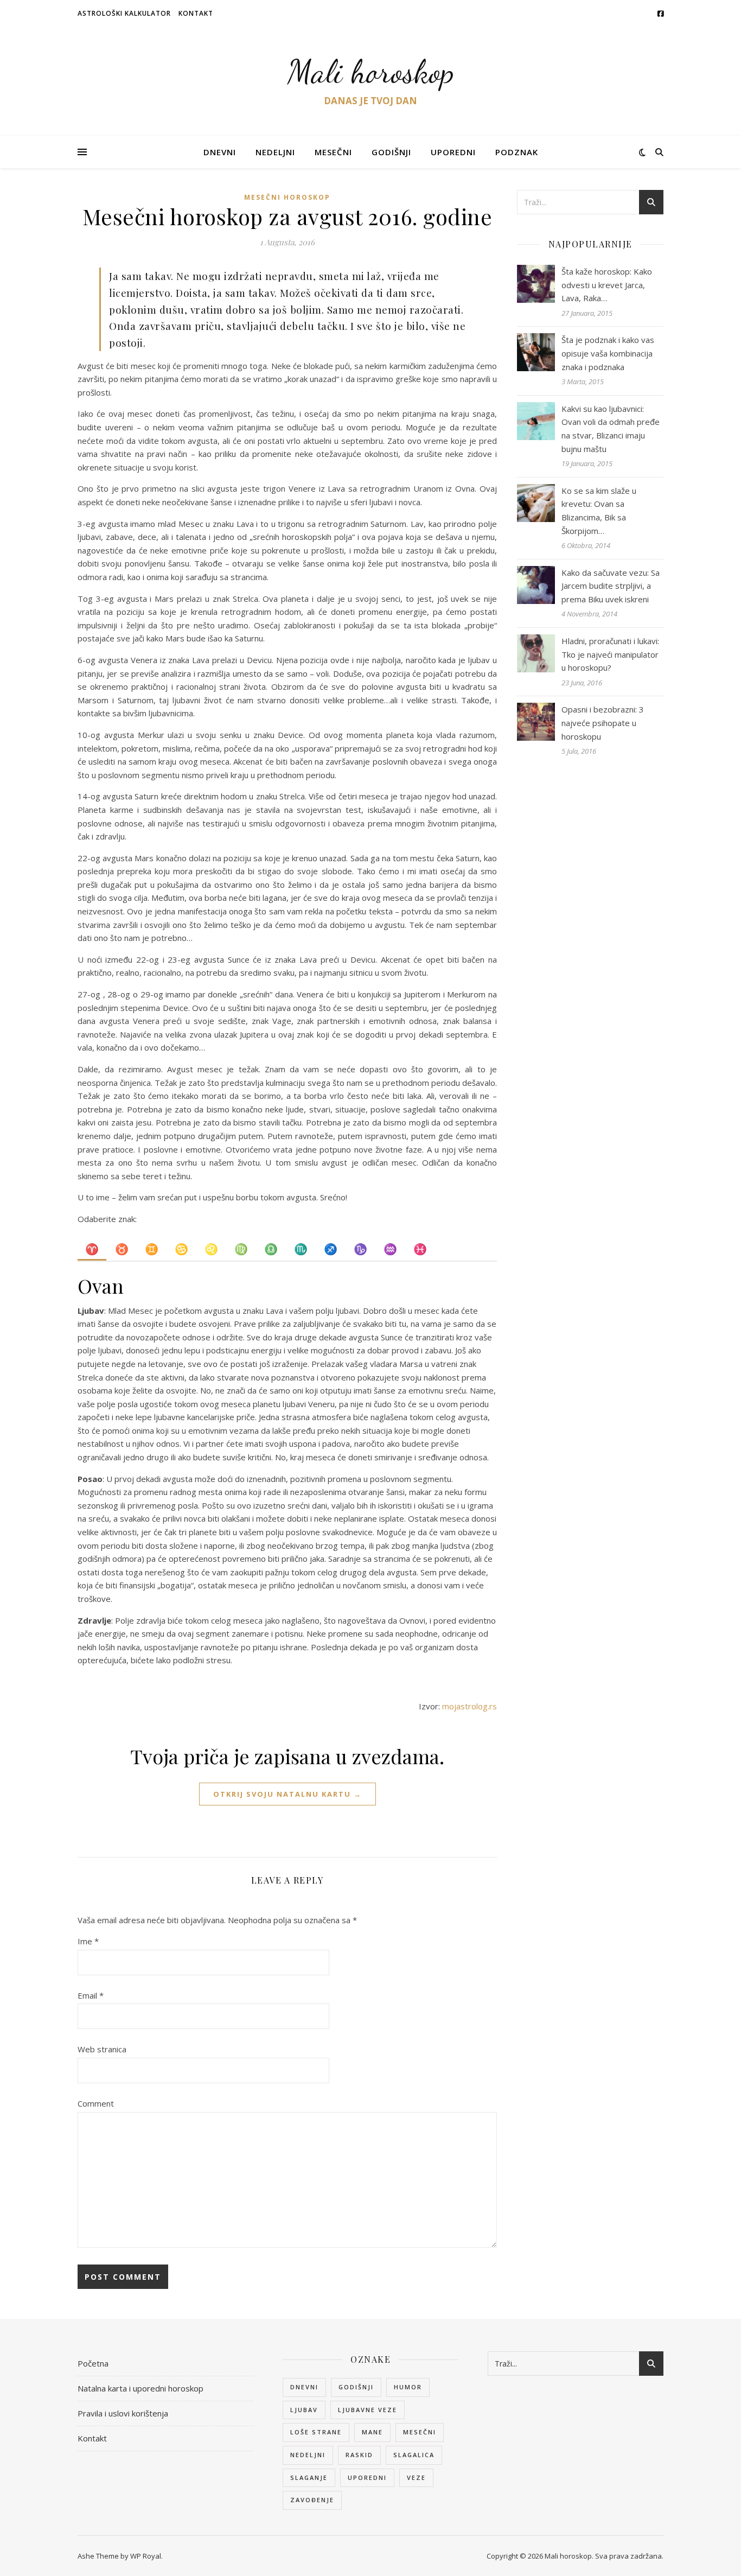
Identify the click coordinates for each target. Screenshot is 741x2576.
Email (91, 1995)
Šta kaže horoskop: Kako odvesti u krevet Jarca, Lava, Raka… (607, 285)
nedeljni (308, 2455)
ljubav (304, 2410)
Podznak (517, 152)
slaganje (309, 2478)
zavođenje (312, 2500)
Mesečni (333, 152)
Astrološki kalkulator (124, 13)
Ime (88, 1941)
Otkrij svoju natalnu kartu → (288, 1794)
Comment (96, 2103)
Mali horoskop (371, 72)
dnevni (304, 2387)
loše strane (316, 2432)
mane (372, 2432)
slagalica (414, 2455)
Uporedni (453, 152)
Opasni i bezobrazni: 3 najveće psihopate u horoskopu (603, 723)
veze (416, 2478)
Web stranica (102, 2049)
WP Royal (146, 2556)
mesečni (420, 2432)
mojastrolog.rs (469, 1706)
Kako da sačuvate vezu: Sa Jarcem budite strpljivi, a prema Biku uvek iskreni (611, 586)
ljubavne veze (368, 2410)
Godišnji (391, 152)
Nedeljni (275, 152)
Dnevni (220, 152)
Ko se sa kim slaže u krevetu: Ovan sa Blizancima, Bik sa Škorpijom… (599, 511)
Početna (93, 2363)
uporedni (367, 2478)
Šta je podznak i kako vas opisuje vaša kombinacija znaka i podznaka (608, 353)
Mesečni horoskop (287, 197)
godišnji (356, 2387)
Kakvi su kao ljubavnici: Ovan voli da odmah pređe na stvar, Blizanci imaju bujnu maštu (611, 429)
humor (408, 2387)
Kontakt (196, 13)
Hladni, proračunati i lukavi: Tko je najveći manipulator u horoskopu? (610, 654)
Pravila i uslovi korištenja (123, 2413)
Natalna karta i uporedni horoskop (140, 2388)
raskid (359, 2455)
